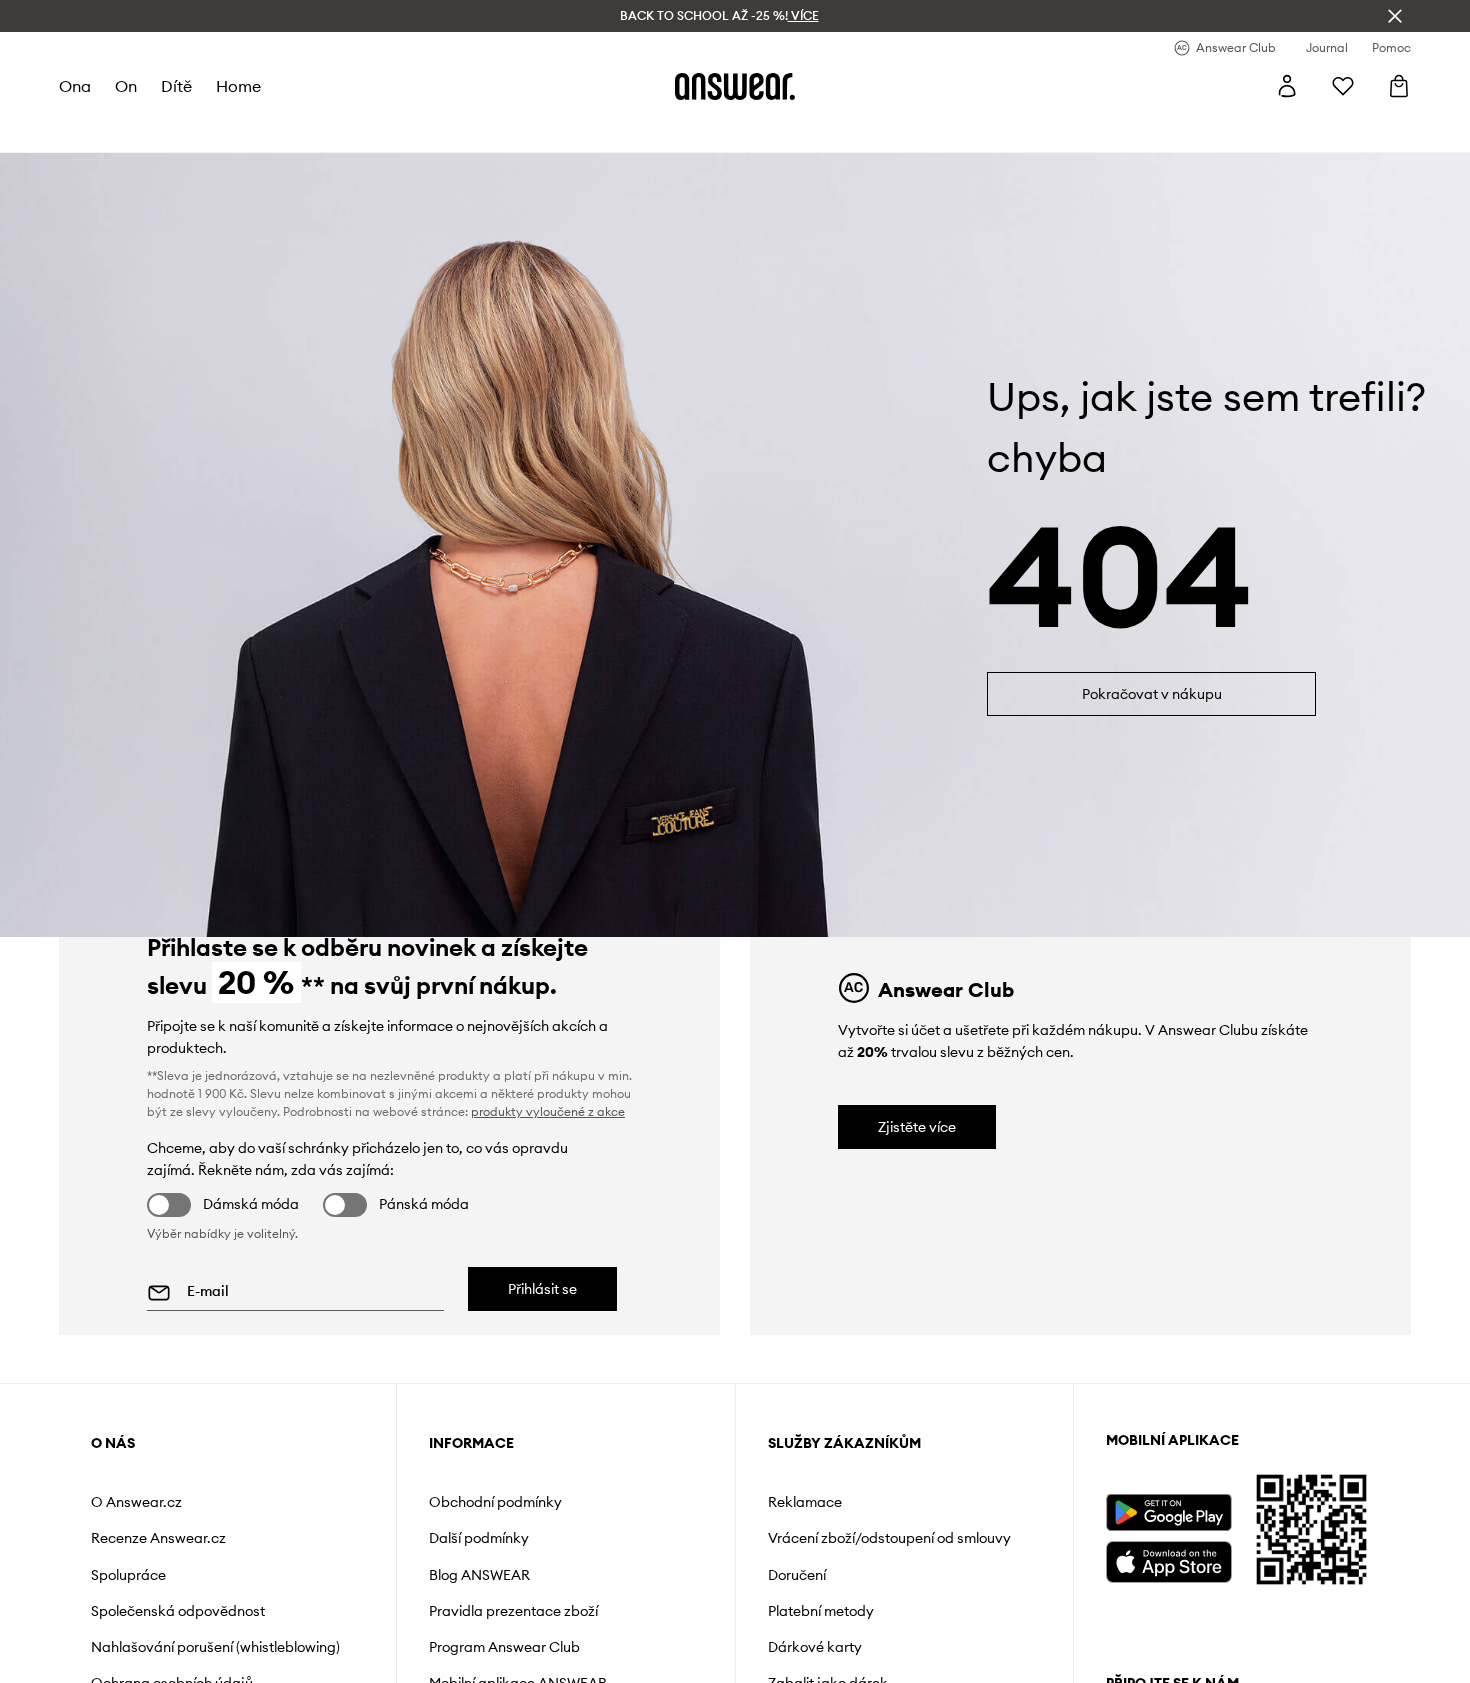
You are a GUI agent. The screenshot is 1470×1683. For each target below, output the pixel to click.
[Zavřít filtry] (1395, 16)
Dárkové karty (815, 1647)
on (126, 86)
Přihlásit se (542, 1289)
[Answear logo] (735, 86)
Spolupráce (128, 1575)
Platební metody (821, 1611)
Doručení (797, 1575)
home (238, 86)
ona (75, 86)
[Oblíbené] (1343, 86)
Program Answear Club (504, 1647)
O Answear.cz (136, 1502)
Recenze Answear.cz (158, 1538)
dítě (176, 86)
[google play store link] (1168, 1512)
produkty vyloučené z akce (548, 1111)
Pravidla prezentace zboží (513, 1611)
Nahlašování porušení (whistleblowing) (215, 1647)
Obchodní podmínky (495, 1502)
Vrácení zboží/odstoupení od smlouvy (889, 1538)
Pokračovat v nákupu (1152, 694)
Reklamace (805, 1502)
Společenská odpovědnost (178, 1611)
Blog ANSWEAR (479, 1575)
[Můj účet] (1287, 86)
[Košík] (1399, 86)
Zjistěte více (917, 1127)
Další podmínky (479, 1538)
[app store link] (1168, 1559)
